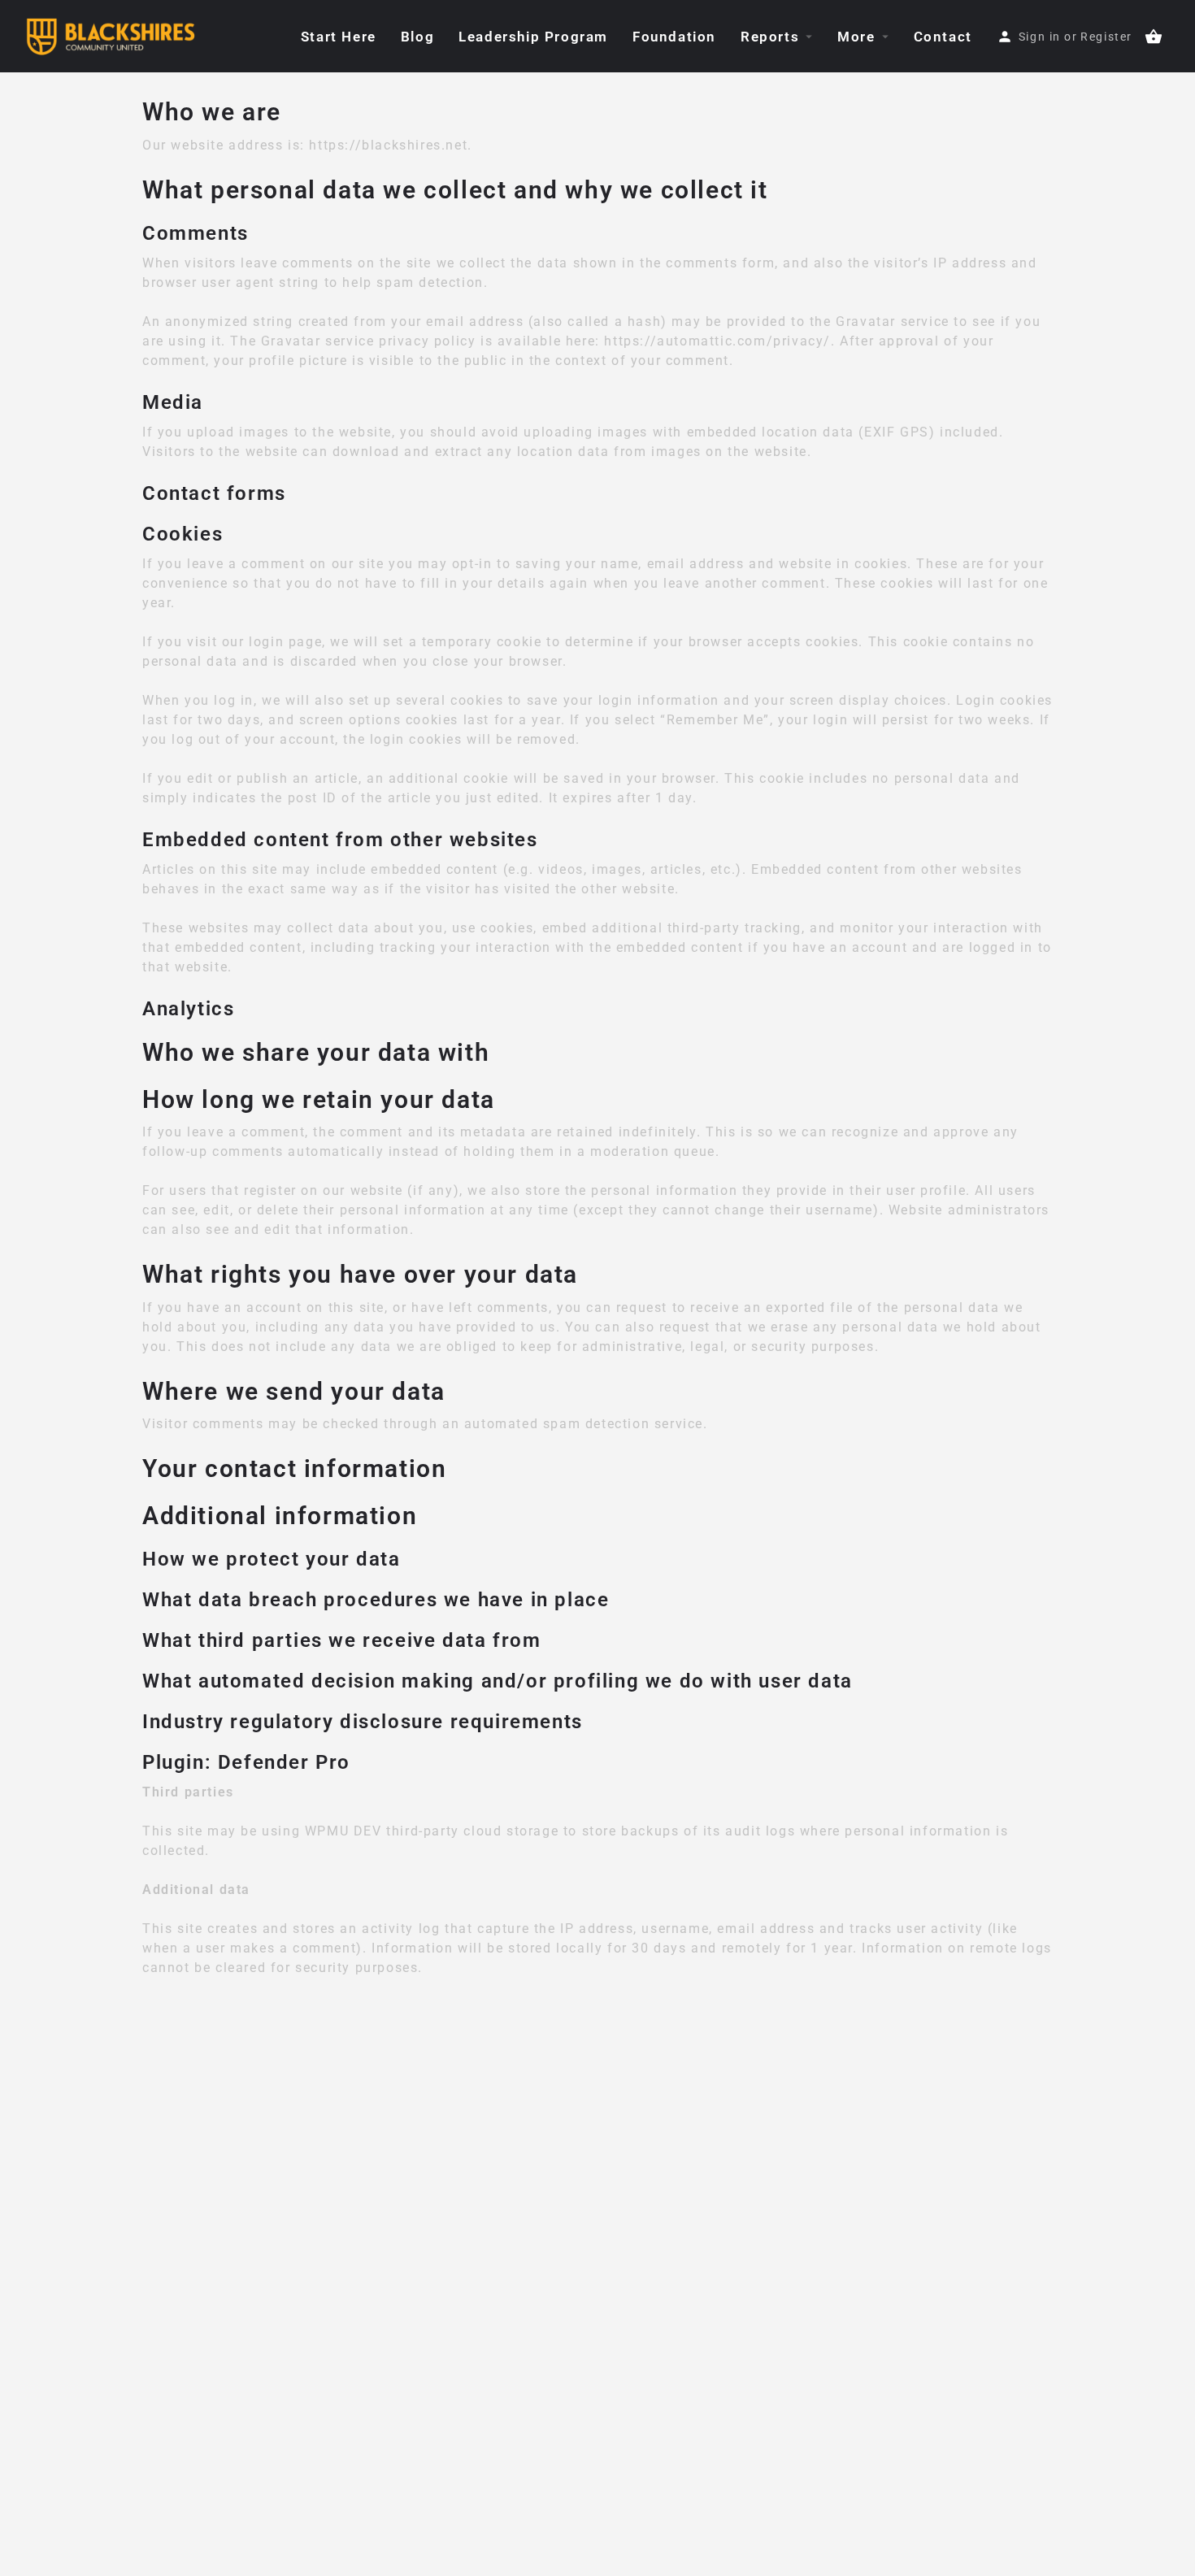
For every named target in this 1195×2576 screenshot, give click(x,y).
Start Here (339, 37)
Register (1106, 37)
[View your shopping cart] (1154, 37)
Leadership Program (533, 37)
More (856, 37)
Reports (770, 37)
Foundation (674, 37)
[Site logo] (112, 35)
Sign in (1040, 37)
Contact (943, 37)
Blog (417, 37)
